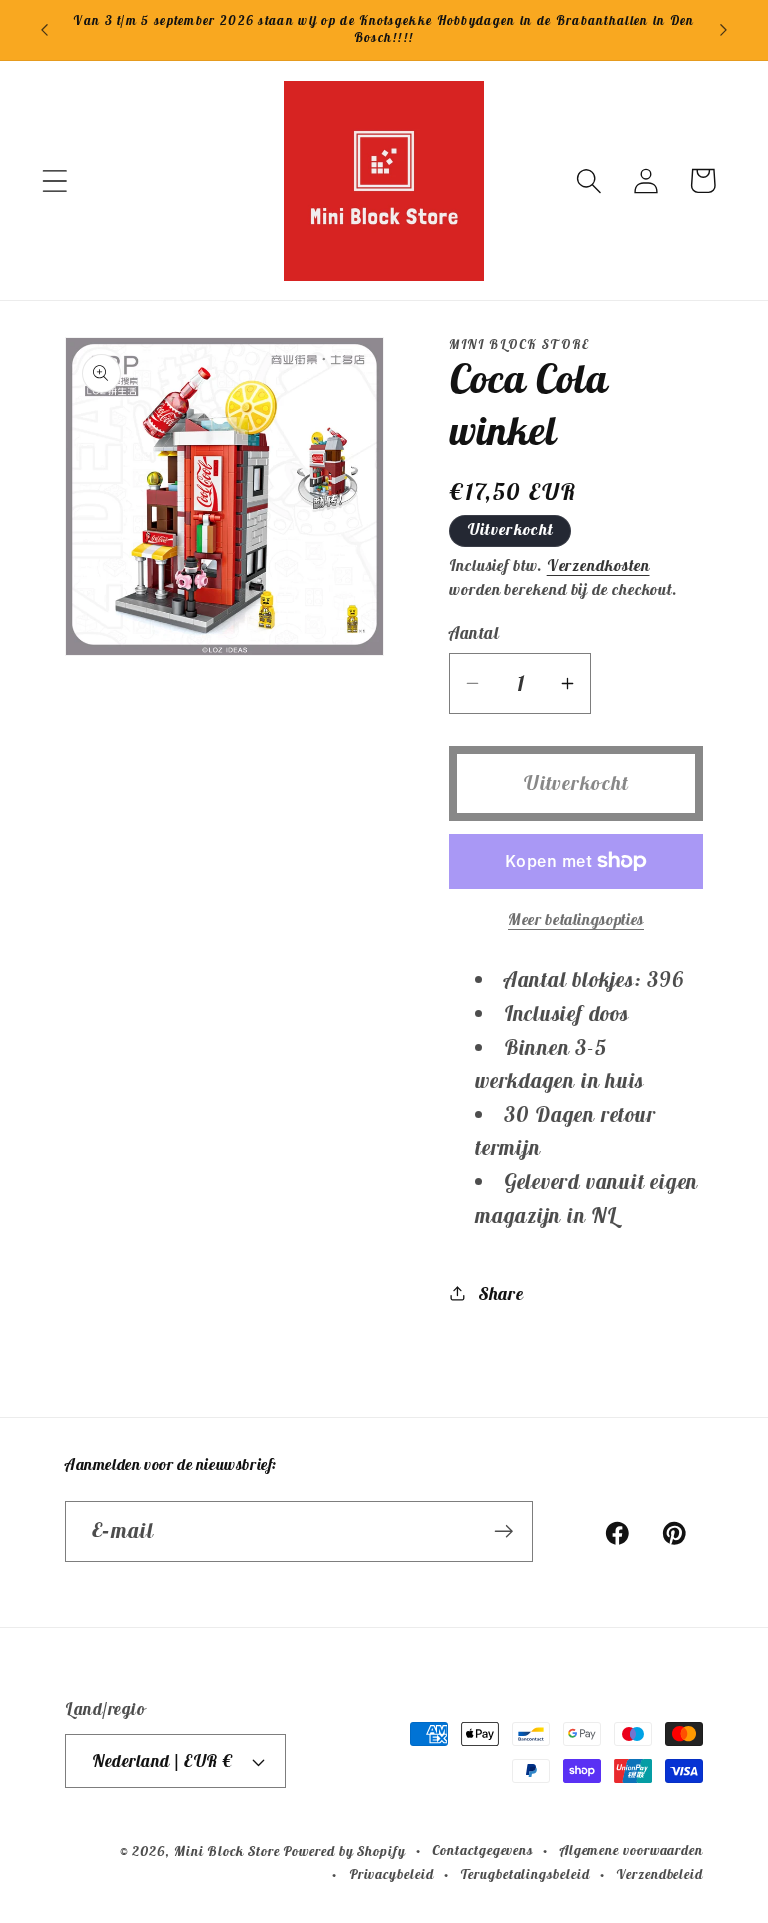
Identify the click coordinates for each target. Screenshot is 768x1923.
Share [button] (501, 1293)
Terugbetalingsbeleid (524, 1874)
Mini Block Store (227, 1851)
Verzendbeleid (659, 1874)
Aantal (474, 633)
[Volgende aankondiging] (724, 30)
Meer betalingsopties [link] (576, 919)
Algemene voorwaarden (631, 1850)
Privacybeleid (391, 1874)
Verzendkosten (598, 565)
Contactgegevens (482, 1850)
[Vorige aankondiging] (44, 30)
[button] (54, 180)
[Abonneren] (503, 1531)
